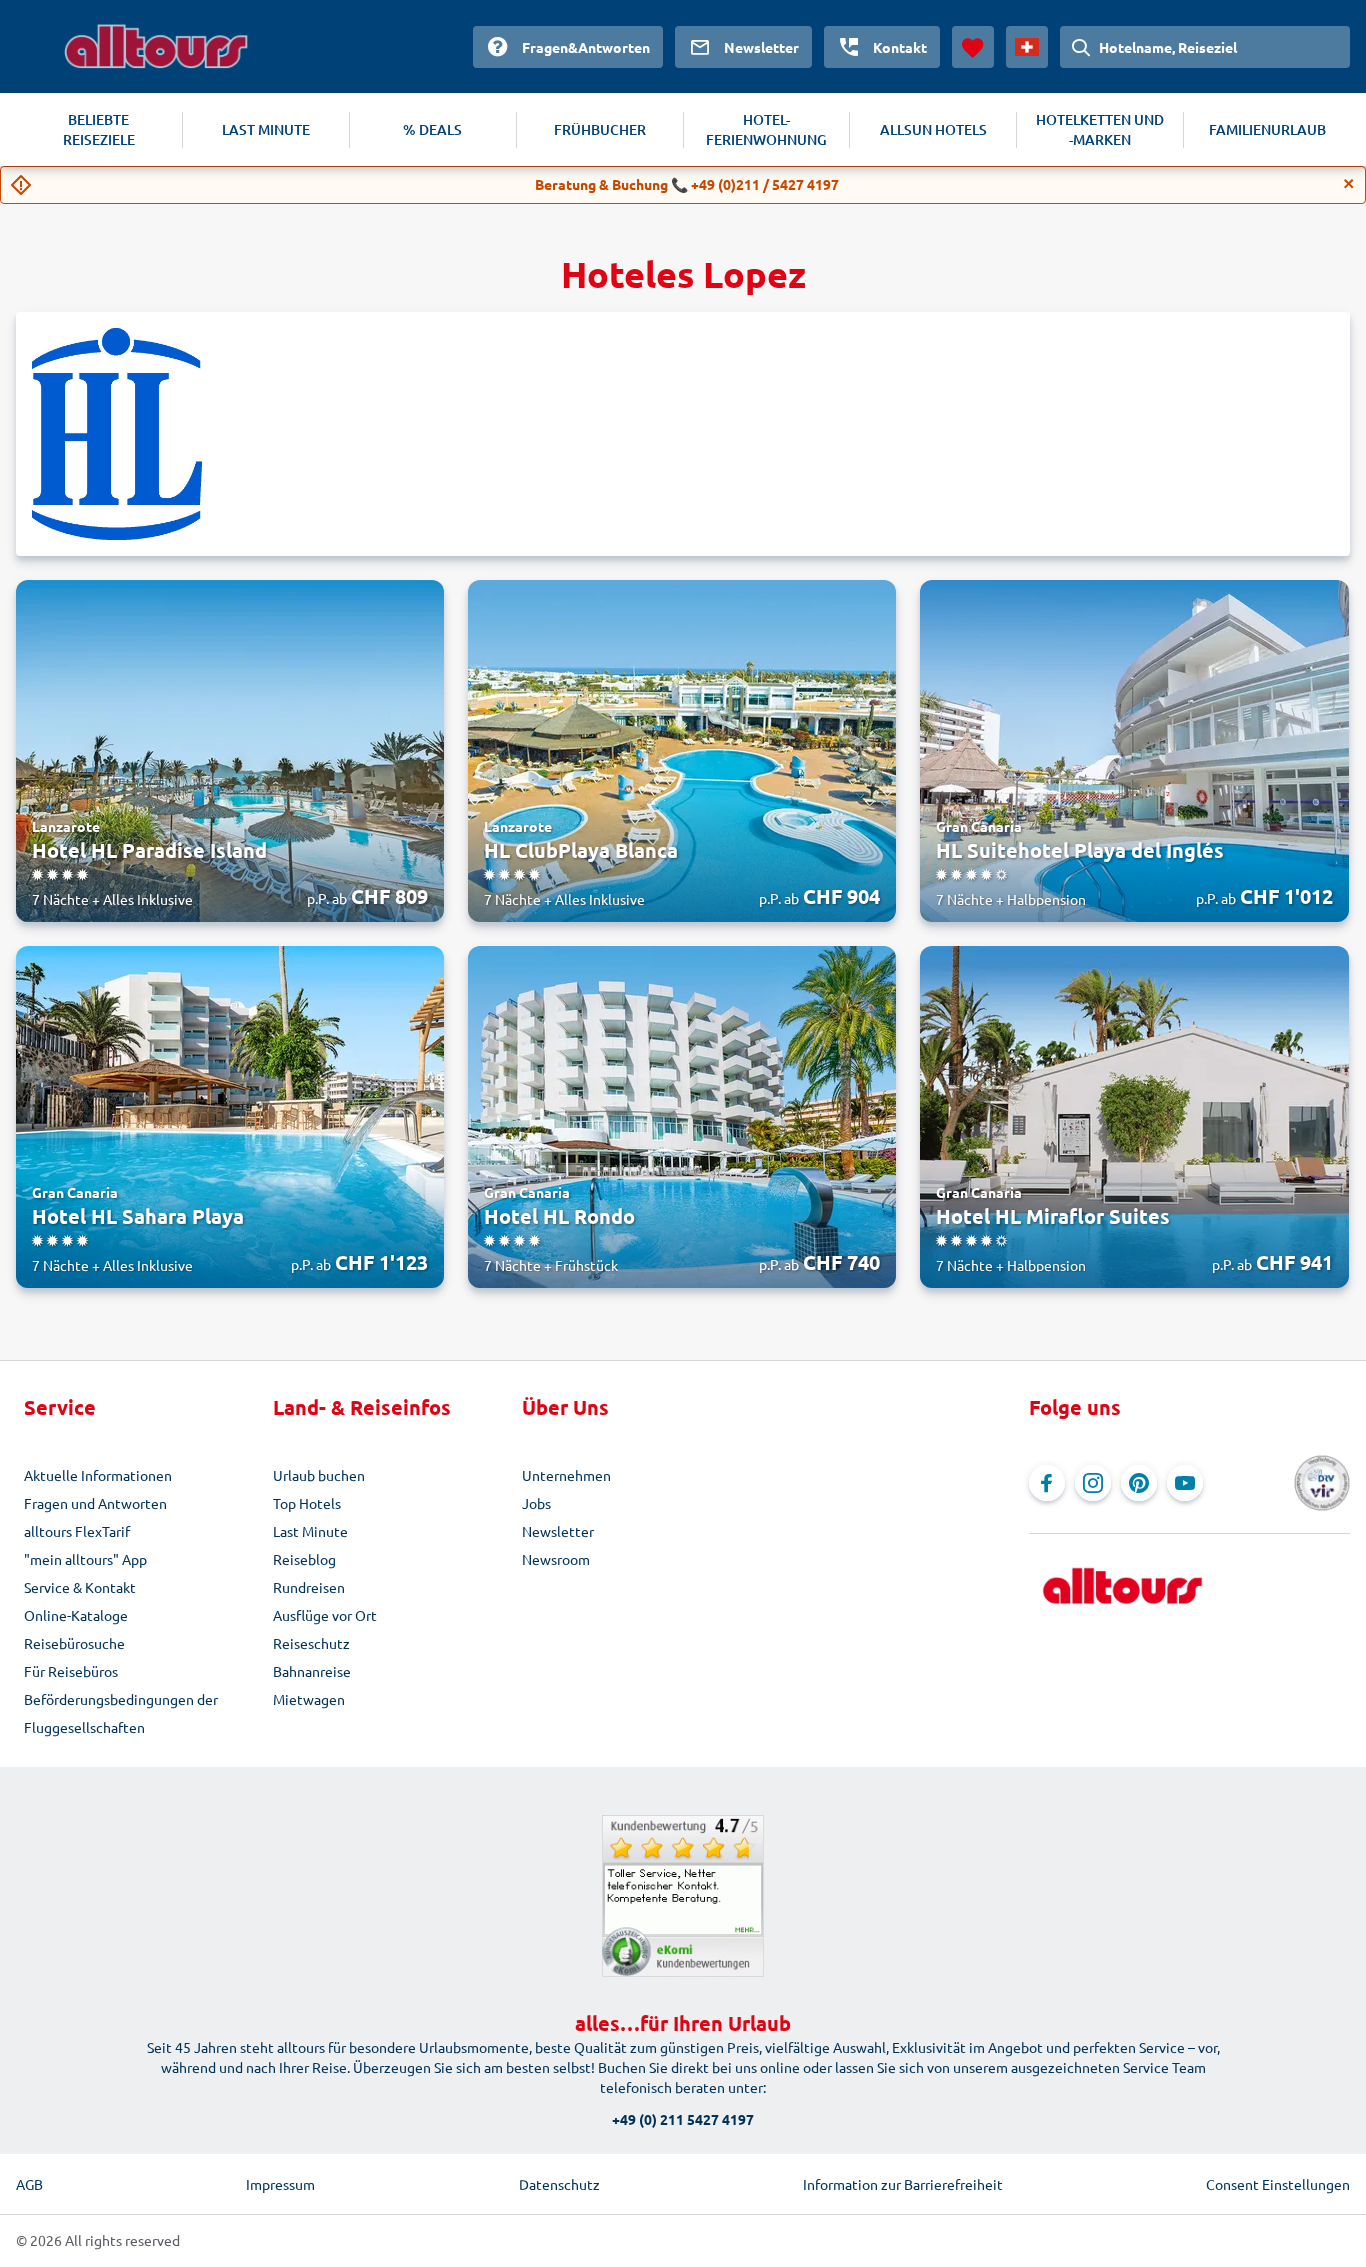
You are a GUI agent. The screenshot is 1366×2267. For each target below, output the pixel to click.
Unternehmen (566, 1475)
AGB (29, 2184)
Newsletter (558, 1531)
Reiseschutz (311, 1643)
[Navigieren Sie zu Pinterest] (1139, 1483)
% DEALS (432, 129)
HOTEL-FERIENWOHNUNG (766, 129)
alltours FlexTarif (77, 1531)
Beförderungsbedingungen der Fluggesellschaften (121, 1713)
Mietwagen (309, 1699)
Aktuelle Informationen (98, 1475)
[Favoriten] (973, 47)
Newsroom (556, 1559)
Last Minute (310, 1531)
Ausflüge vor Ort (325, 1615)
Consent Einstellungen (1278, 2184)
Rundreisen (309, 1587)
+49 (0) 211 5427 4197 (683, 2119)
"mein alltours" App (85, 1559)
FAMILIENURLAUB (1267, 129)
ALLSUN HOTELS (933, 129)
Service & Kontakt (80, 1587)
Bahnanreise (312, 1671)
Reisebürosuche (74, 1643)
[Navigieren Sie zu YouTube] (1185, 1483)
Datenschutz (559, 2184)
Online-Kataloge (76, 1615)
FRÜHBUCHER (600, 129)
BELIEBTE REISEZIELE (99, 129)
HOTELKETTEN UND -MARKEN (1100, 129)
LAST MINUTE (266, 129)
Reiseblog (304, 1559)
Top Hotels (307, 1503)
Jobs (536, 1503)
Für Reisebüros (71, 1671)
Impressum (280, 2184)
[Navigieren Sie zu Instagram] (1093, 1483)
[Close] (1349, 184)
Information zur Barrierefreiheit (903, 2184)
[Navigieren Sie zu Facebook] (1047, 1483)
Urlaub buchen (319, 1475)
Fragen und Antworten (95, 1503)
